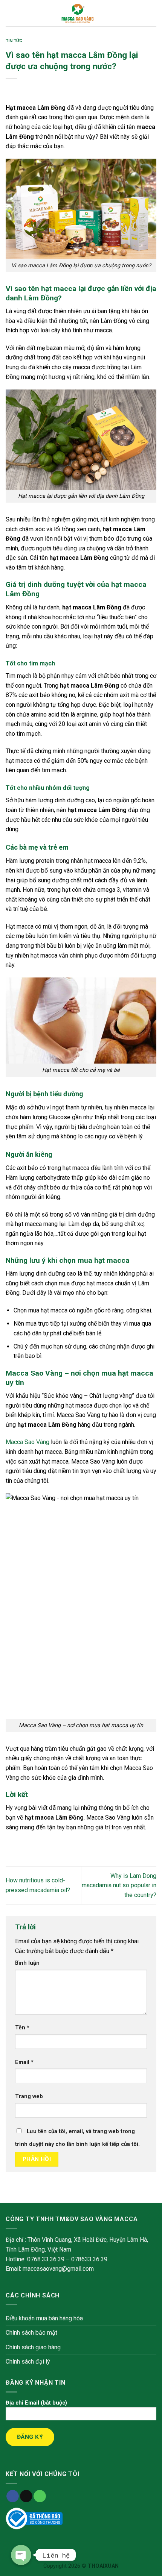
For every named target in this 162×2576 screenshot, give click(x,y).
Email (24, 2062)
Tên (22, 2028)
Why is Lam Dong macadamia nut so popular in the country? (119, 1885)
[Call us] (40, 2496)
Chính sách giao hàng (33, 2347)
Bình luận (27, 1963)
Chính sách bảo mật (31, 2333)
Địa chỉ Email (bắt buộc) (36, 2403)
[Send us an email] (26, 2496)
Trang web (29, 2096)
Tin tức (14, 41)
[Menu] (10, 13)
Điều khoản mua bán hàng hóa (44, 2318)
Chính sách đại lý (28, 2362)
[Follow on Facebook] (13, 2496)
